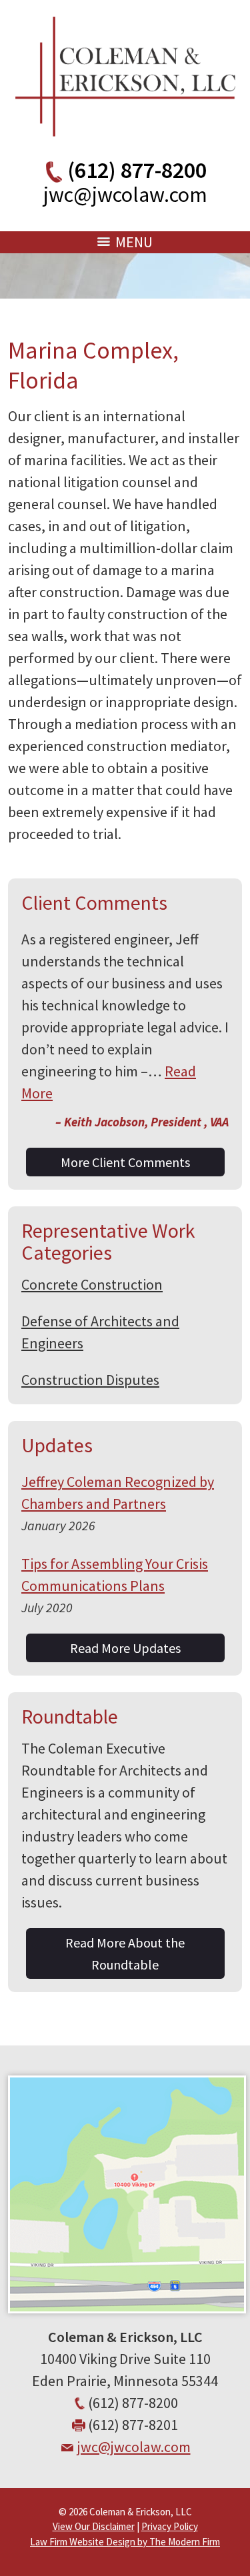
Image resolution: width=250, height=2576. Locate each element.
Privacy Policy (170, 2526)
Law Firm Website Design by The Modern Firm (125, 2542)
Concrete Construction (92, 1284)
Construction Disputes (90, 1380)
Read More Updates (125, 1648)
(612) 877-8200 (137, 170)
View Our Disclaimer (94, 2526)
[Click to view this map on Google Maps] (127, 2308)
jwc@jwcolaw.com (125, 195)
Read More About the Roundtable (125, 1953)
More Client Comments (125, 1162)
